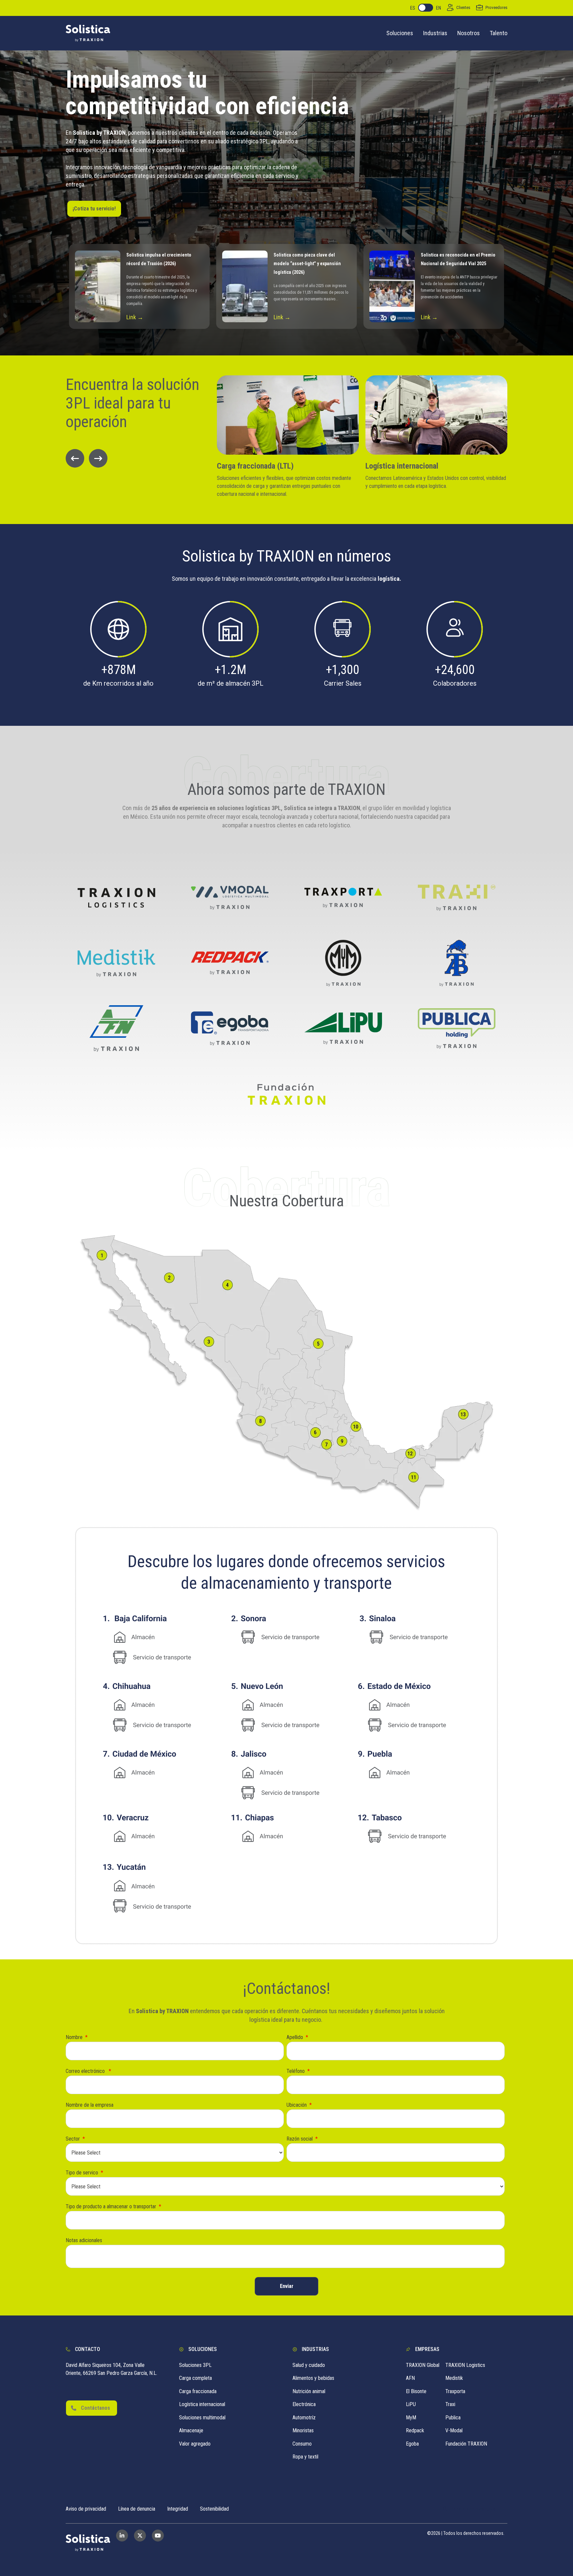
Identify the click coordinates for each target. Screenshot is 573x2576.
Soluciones (400, 33)
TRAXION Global (423, 2365)
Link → (135, 317)
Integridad (178, 2509)
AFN (410, 2378)
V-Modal (454, 2430)
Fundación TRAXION (466, 2444)
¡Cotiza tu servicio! (94, 209)
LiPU (411, 2404)
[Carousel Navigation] (135, 458)
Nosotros (469, 33)
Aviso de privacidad (86, 2509)
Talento (499, 33)
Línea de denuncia (137, 2509)
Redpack (415, 2430)
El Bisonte (416, 2391)
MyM (411, 2418)
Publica (453, 2418)
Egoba (412, 2444)
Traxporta (455, 2391)
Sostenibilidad (214, 2509)
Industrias (435, 33)
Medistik (454, 2378)
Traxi (450, 2404)
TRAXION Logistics (465, 2365)
